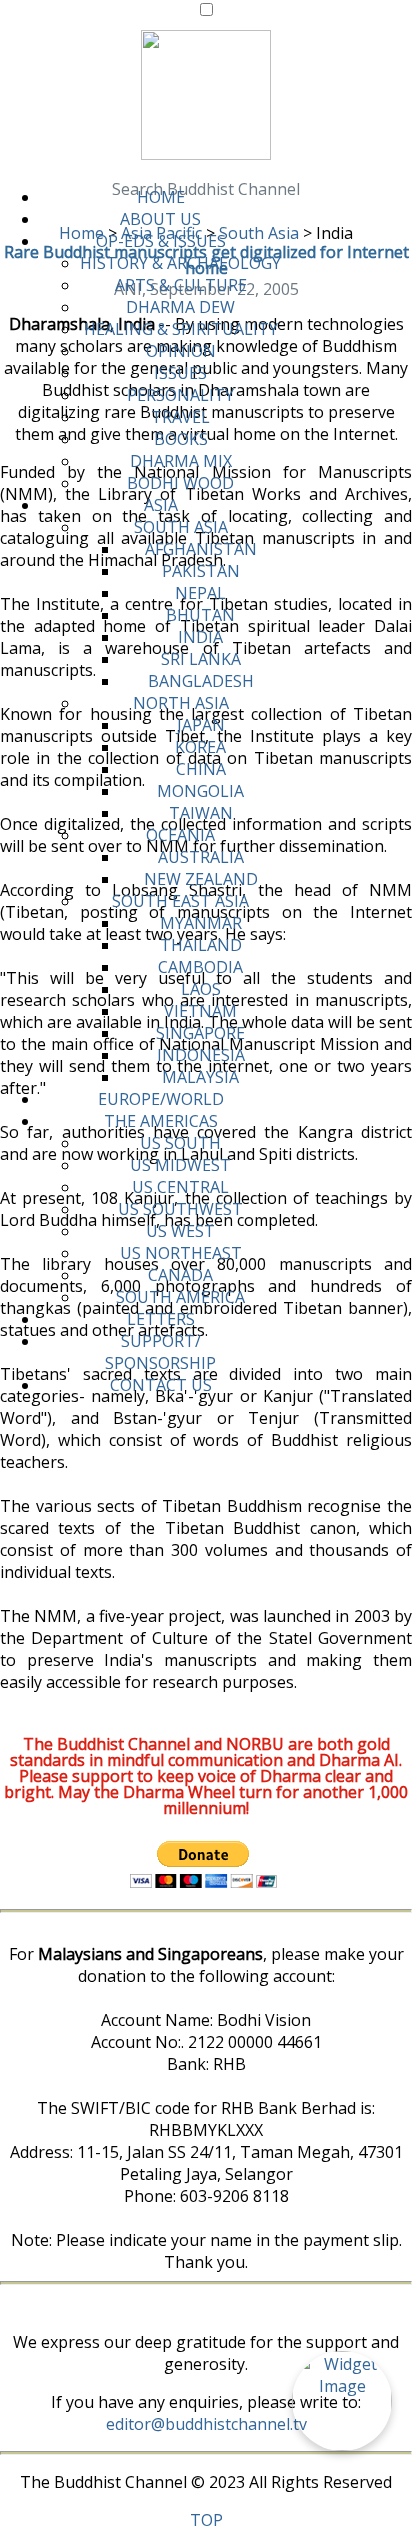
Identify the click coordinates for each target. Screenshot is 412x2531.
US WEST (180, 1231)
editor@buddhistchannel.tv (206, 2424)
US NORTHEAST (181, 1253)
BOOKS (181, 439)
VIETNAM (200, 1011)
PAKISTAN (201, 571)
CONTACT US (161, 1385)
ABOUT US (160, 219)
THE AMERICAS (161, 1121)
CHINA (201, 769)
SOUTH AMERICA (180, 1297)
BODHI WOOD (180, 483)
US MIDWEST (180, 1165)
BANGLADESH (201, 681)
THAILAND (201, 945)
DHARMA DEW (180, 307)
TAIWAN (201, 813)
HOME (161, 197)
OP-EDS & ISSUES (161, 241)
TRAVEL (180, 417)
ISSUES (180, 373)
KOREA (200, 747)
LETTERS (161, 1319)
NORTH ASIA (181, 703)
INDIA (200, 637)
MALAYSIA (200, 1077)
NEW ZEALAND (201, 879)
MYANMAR (201, 923)
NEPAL (200, 593)
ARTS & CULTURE (181, 285)
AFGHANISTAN (201, 549)
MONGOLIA (200, 791)
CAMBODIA (200, 967)
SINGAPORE (200, 1033)
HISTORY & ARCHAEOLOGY (180, 263)
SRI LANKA (201, 659)
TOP (206, 2520)
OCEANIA (180, 835)
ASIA (161, 505)
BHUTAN (200, 615)
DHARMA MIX (181, 461)
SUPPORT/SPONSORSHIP (160, 1352)
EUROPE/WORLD (161, 1099)
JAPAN (201, 725)
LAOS (201, 989)
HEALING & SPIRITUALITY (181, 329)
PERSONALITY (180, 395)
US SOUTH (180, 1143)
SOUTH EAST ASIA (180, 901)
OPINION (181, 351)
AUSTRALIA (201, 857)
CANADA (180, 1275)
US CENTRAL (180, 1187)
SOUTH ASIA (181, 527)
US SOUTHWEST (180, 1209)
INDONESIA (201, 1055)
